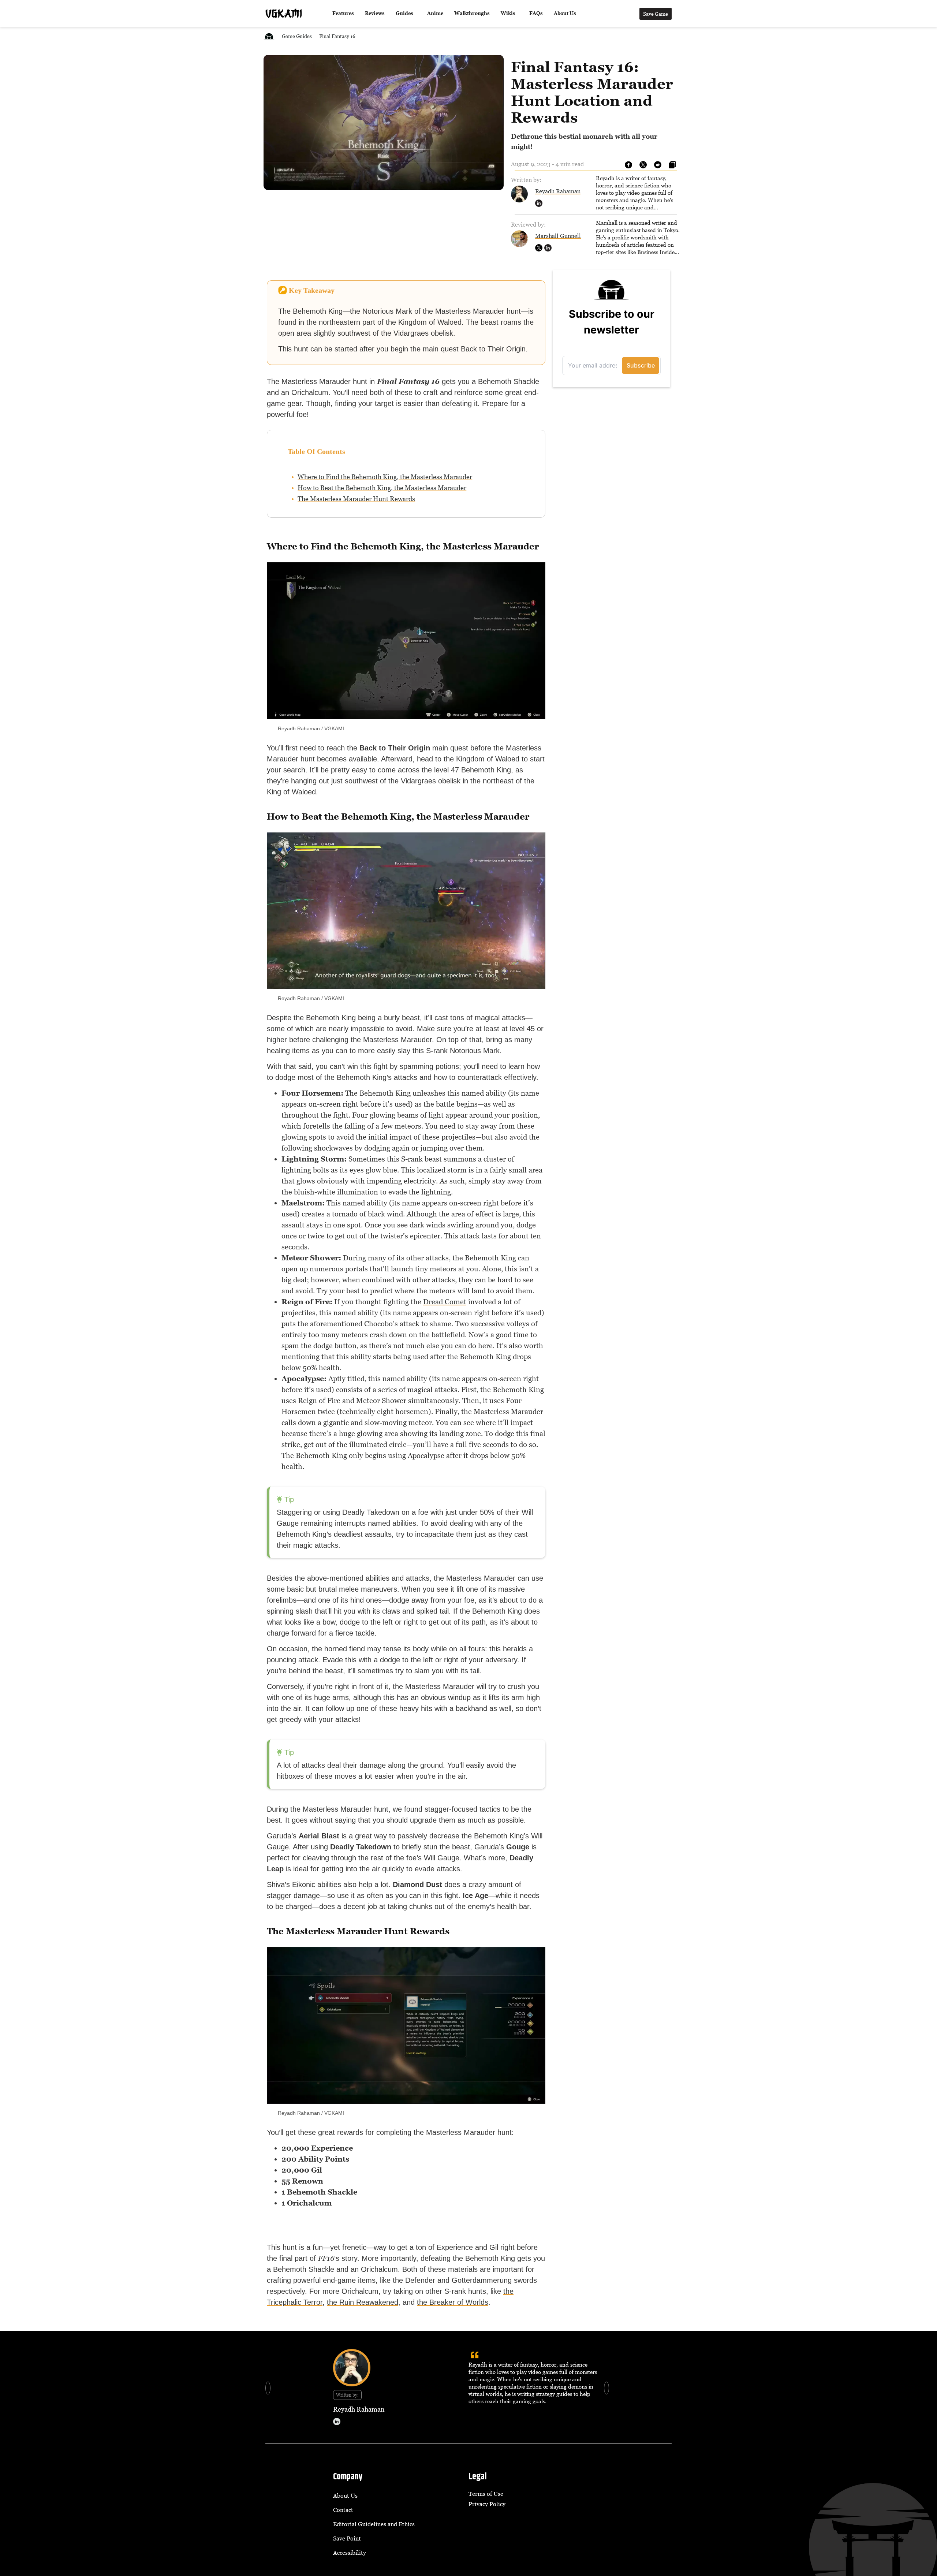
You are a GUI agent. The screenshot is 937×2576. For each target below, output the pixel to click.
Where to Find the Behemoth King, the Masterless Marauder (385, 477)
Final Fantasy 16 (337, 36)
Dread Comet (445, 1302)
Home (269, 36)
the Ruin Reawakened (363, 2302)
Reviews (375, 13)
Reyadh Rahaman (558, 191)
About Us (565, 13)
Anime (435, 13)
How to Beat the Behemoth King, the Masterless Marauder (382, 488)
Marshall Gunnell (558, 236)
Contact (343, 2510)
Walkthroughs (472, 13)
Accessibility (350, 2553)
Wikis (508, 13)
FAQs (536, 13)
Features (343, 13)
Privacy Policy (487, 2504)
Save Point (347, 2538)
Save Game (656, 14)
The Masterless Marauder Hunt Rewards (356, 499)
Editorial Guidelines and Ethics (374, 2524)
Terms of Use (486, 2494)
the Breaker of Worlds (453, 2302)
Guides (404, 13)
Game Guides (297, 36)
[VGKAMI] (284, 14)
